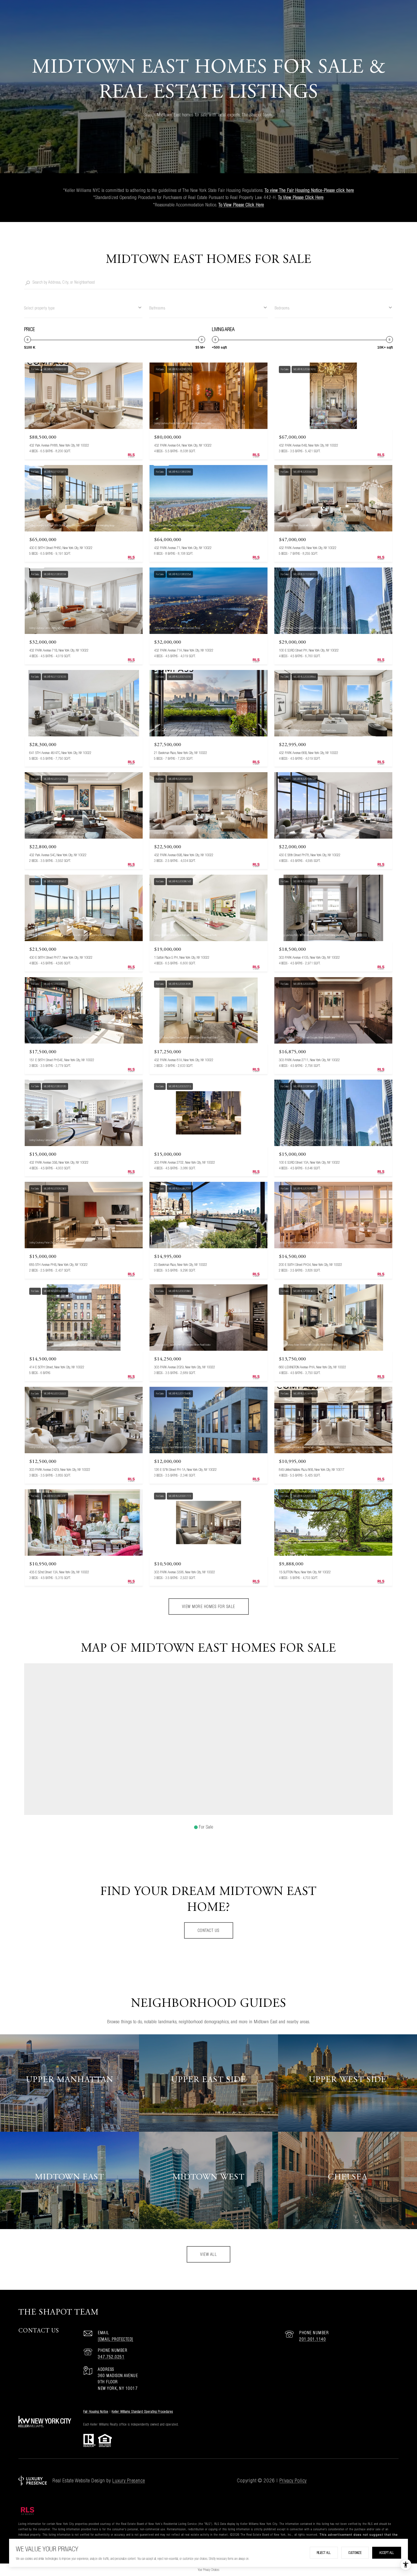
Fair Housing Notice (96, 2411)
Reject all (324, 2553)
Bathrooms (157, 308)
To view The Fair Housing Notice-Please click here (309, 190)
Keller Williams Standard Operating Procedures (142, 2411)
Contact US (209, 1930)
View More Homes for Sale (209, 1607)
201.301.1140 (313, 2339)
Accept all (387, 2553)
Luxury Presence (129, 2480)
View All (208, 2254)
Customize (355, 2553)
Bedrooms (282, 308)
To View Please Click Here (301, 197)
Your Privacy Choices (208, 2570)
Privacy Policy (293, 2480)
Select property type (39, 308)
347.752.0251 (111, 2357)
